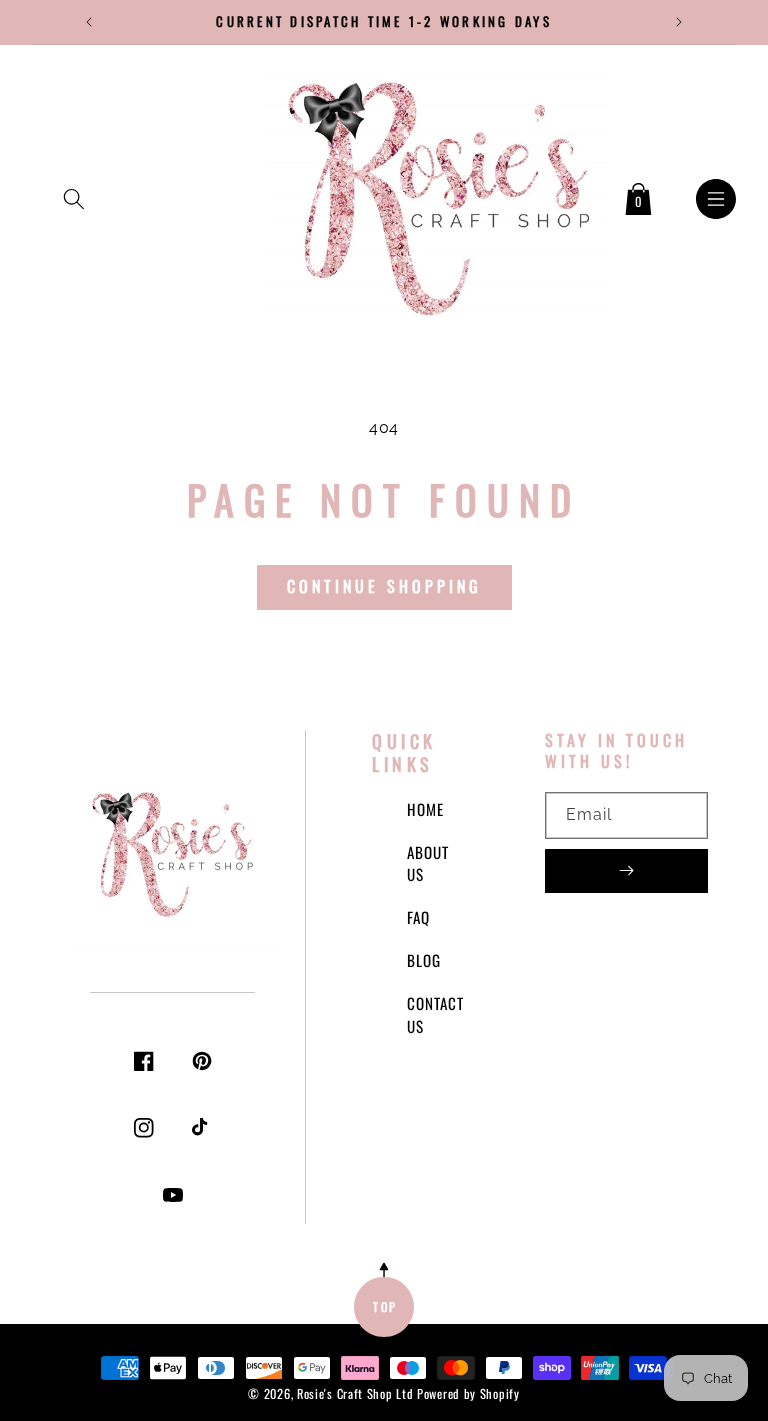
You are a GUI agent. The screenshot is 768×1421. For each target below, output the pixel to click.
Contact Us (435, 1014)
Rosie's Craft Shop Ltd (355, 1393)
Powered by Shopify (468, 1393)
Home (425, 809)
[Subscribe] (626, 871)
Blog (424, 960)
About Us (428, 863)
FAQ (418, 917)
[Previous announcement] (89, 22)
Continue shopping (384, 586)
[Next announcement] (679, 22)
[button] (74, 195)
